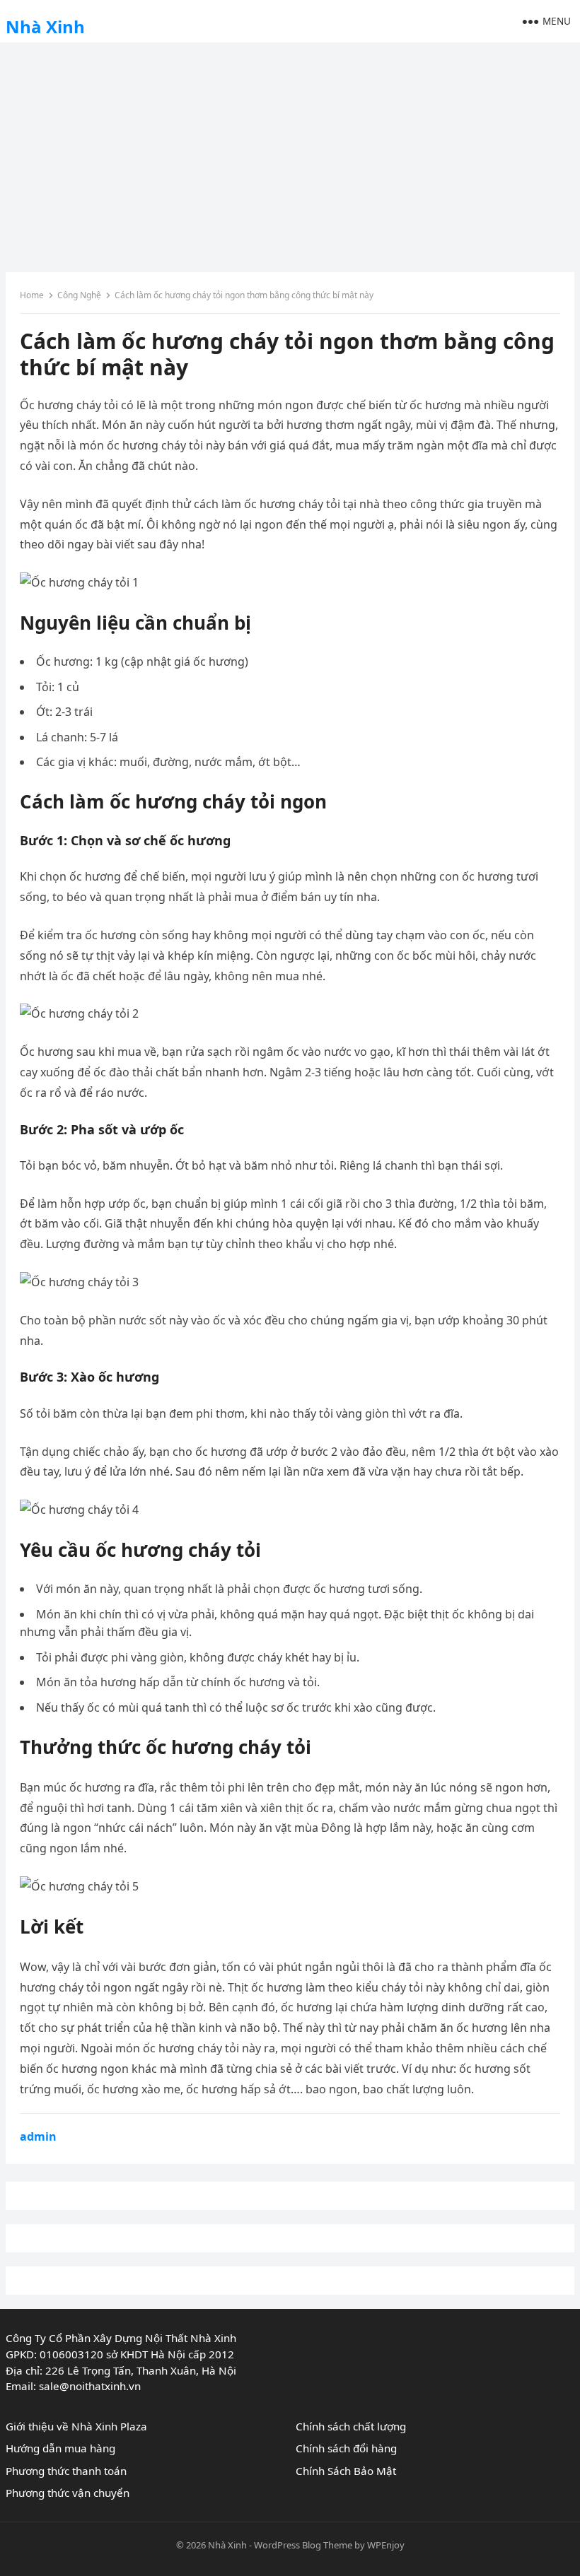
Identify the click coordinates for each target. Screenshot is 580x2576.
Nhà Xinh (45, 27)
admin (38, 2136)
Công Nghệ (79, 295)
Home (32, 295)
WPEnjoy (386, 2545)
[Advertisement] (290, 152)
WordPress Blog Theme (303, 2545)
